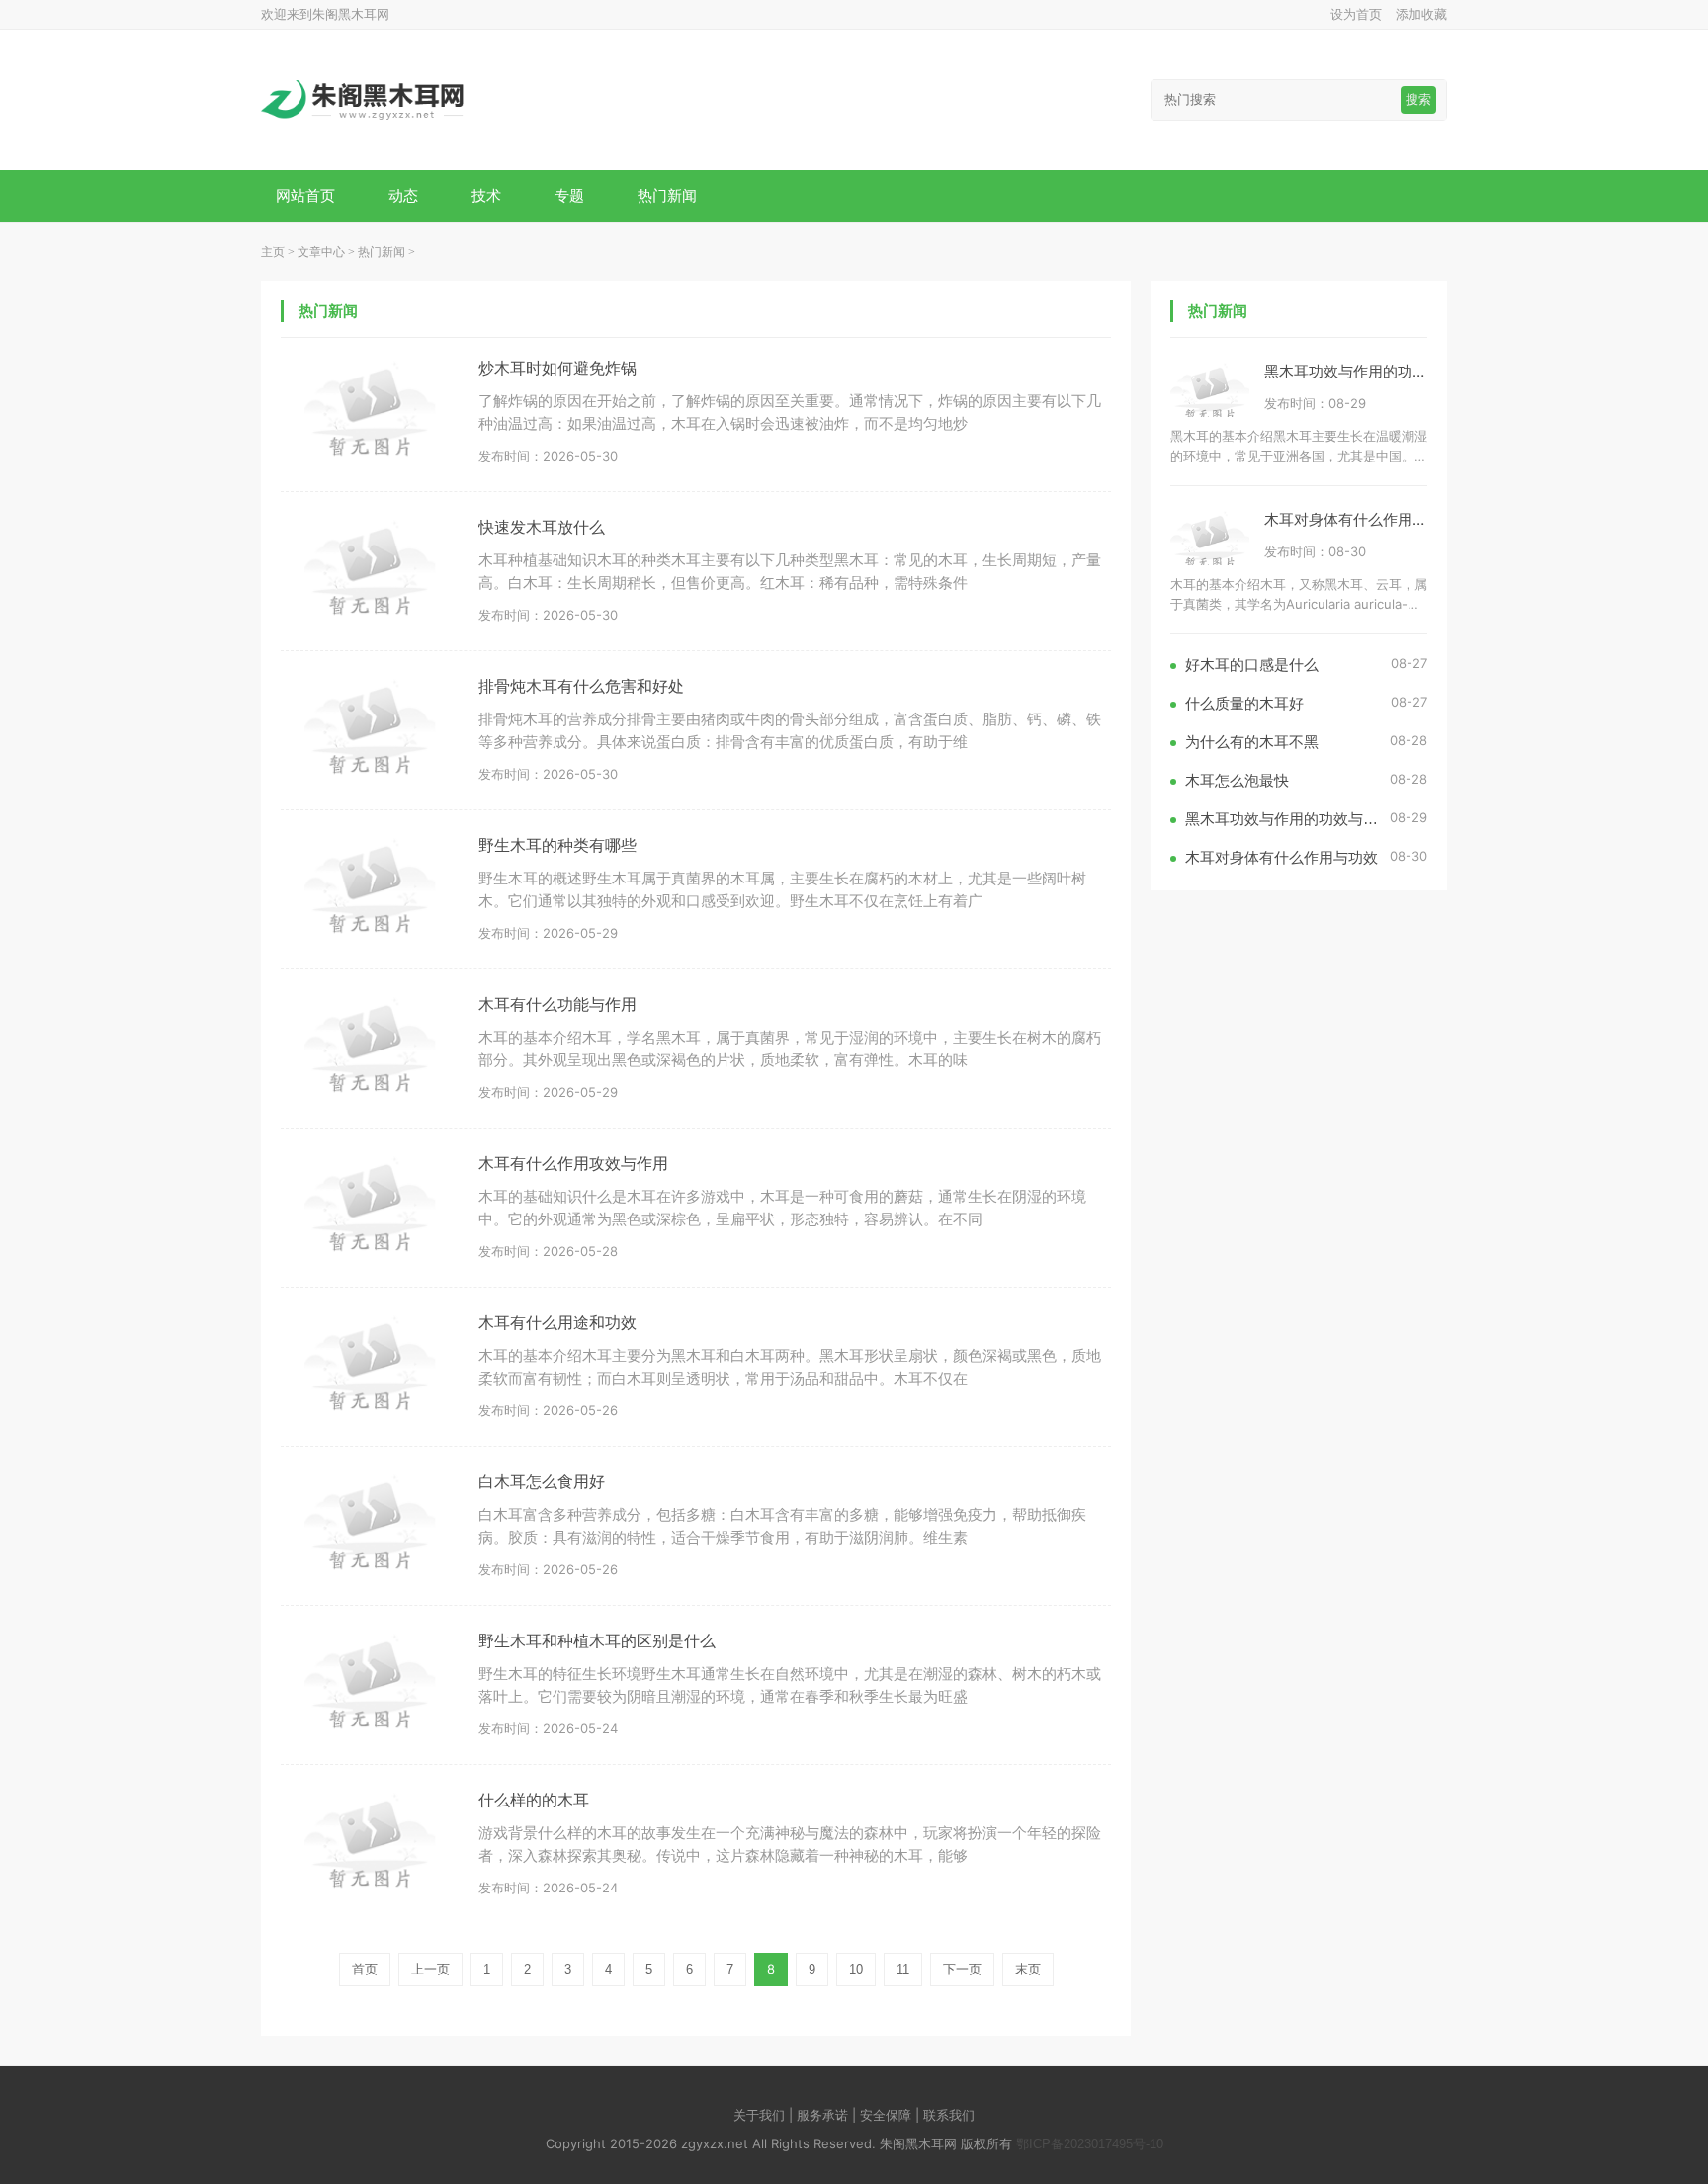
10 (856, 1969)
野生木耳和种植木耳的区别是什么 (597, 1641)
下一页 (962, 1969)
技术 (486, 195)
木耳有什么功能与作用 (557, 1005)
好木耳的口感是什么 (1252, 665)
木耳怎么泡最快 (1237, 780)
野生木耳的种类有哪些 (557, 845)
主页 (273, 252)
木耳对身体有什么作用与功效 (1361, 519)
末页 (1028, 1969)
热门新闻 (667, 195)
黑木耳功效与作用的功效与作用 (1368, 371)
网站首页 (305, 195)
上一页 (430, 1969)
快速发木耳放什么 (542, 527)
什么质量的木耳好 (1244, 703)
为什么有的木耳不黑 (1252, 742)
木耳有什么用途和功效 (557, 1323)
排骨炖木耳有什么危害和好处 (581, 686)
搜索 (1418, 99)
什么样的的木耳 (534, 1800)
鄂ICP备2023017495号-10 (1090, 2144)
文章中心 (321, 252)
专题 (569, 195)
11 (903, 1969)
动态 (403, 195)
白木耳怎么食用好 (542, 1482)
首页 (365, 1969)
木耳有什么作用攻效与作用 (573, 1164)
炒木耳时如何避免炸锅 (557, 368)
